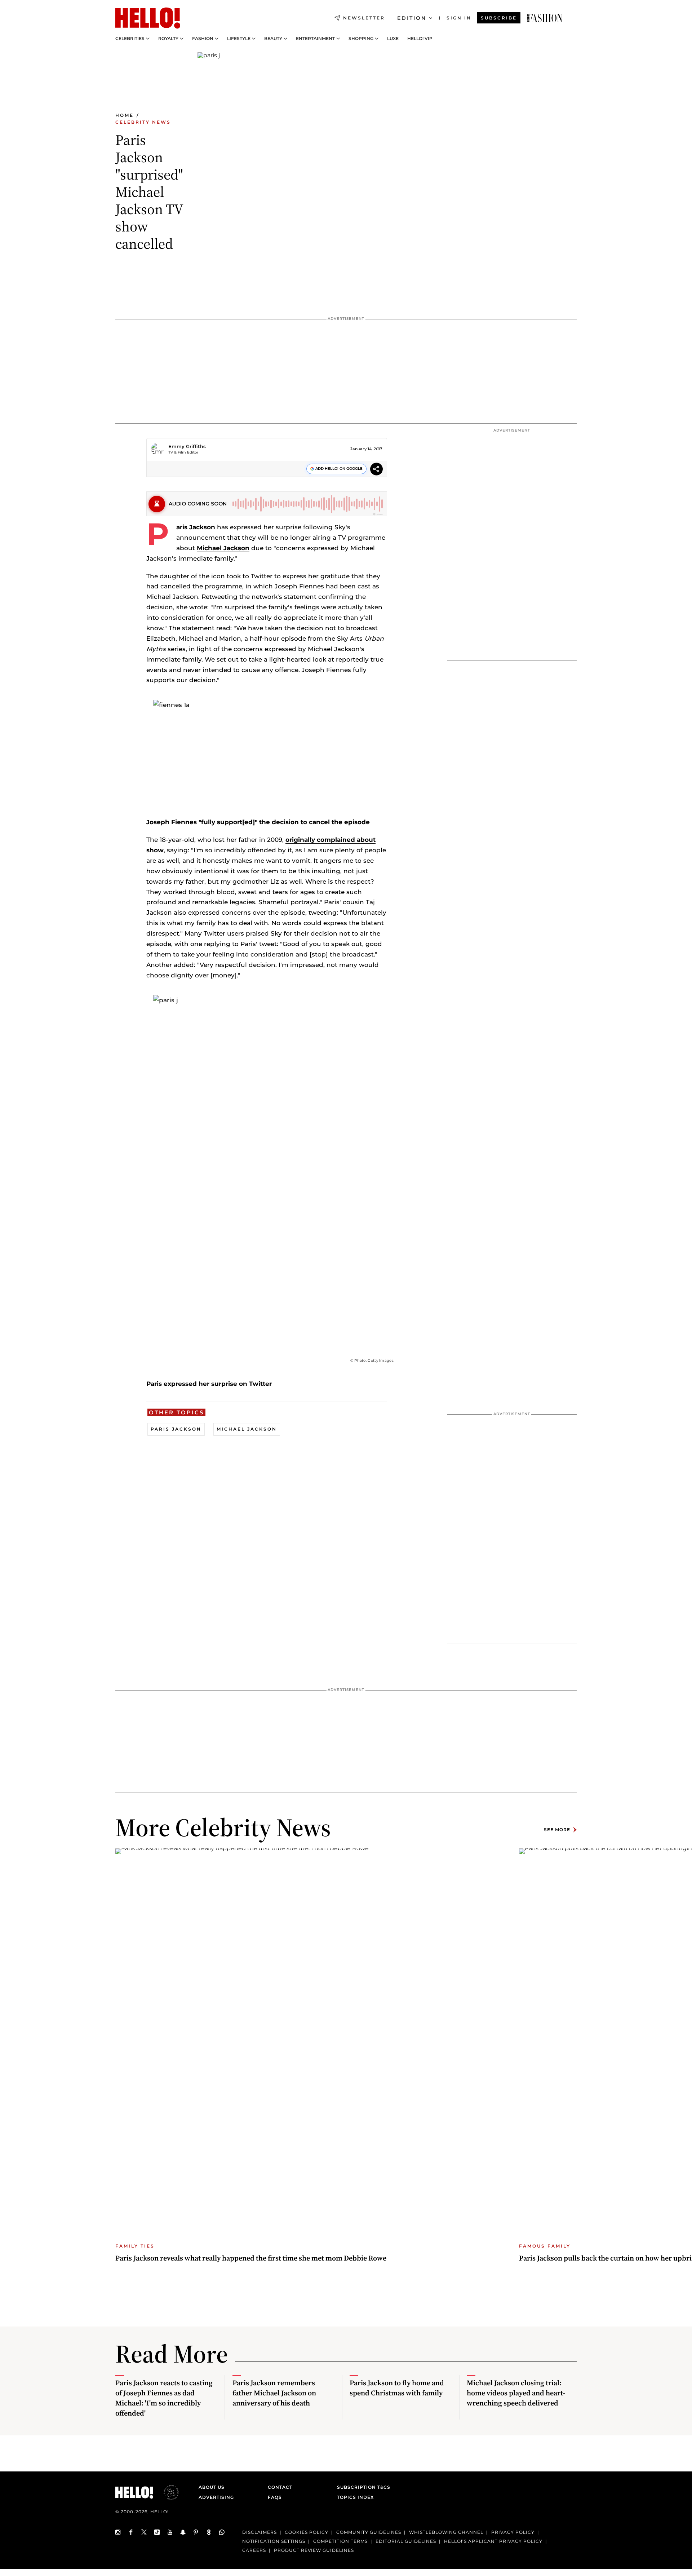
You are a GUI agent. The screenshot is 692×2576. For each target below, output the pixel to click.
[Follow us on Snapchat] (183, 2532)
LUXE (393, 39)
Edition (412, 18)
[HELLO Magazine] (148, 18)
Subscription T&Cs (361, 2487)
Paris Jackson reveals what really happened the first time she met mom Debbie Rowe (251, 2258)
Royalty (168, 39)
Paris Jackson (196, 527)
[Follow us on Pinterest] (196, 2532)
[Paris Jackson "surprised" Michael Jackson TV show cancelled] (545, 18)
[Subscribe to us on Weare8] (209, 2532)
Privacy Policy (513, 2532)
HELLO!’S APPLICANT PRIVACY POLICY (493, 2541)
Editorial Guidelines (406, 2541)
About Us (212, 2487)
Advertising (216, 2497)
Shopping (361, 39)
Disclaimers (259, 2532)
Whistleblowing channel (446, 2532)
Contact (280, 2487)
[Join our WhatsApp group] (222, 2532)
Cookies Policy (307, 2532)
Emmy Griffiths (187, 446)
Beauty (273, 39)
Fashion (203, 39)
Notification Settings (274, 2541)
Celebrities (130, 39)
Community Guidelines (369, 2532)
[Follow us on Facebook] (131, 2532)
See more (557, 1830)
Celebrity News (143, 122)
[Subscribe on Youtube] (170, 2532)
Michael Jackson (223, 548)
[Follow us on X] (144, 2532)
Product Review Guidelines (314, 2550)
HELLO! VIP (420, 39)
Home (125, 115)
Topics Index (355, 2497)
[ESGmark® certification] (167, 2492)
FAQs (275, 2497)
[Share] (376, 470)
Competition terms (340, 2541)
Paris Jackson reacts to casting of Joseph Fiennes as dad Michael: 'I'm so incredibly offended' (164, 2398)
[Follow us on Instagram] (118, 2532)
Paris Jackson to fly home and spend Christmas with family (397, 2388)
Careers (254, 2550)
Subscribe (499, 18)
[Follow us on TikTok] (157, 2532)
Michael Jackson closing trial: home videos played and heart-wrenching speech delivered (516, 2393)
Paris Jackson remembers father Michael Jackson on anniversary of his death (274, 2393)
